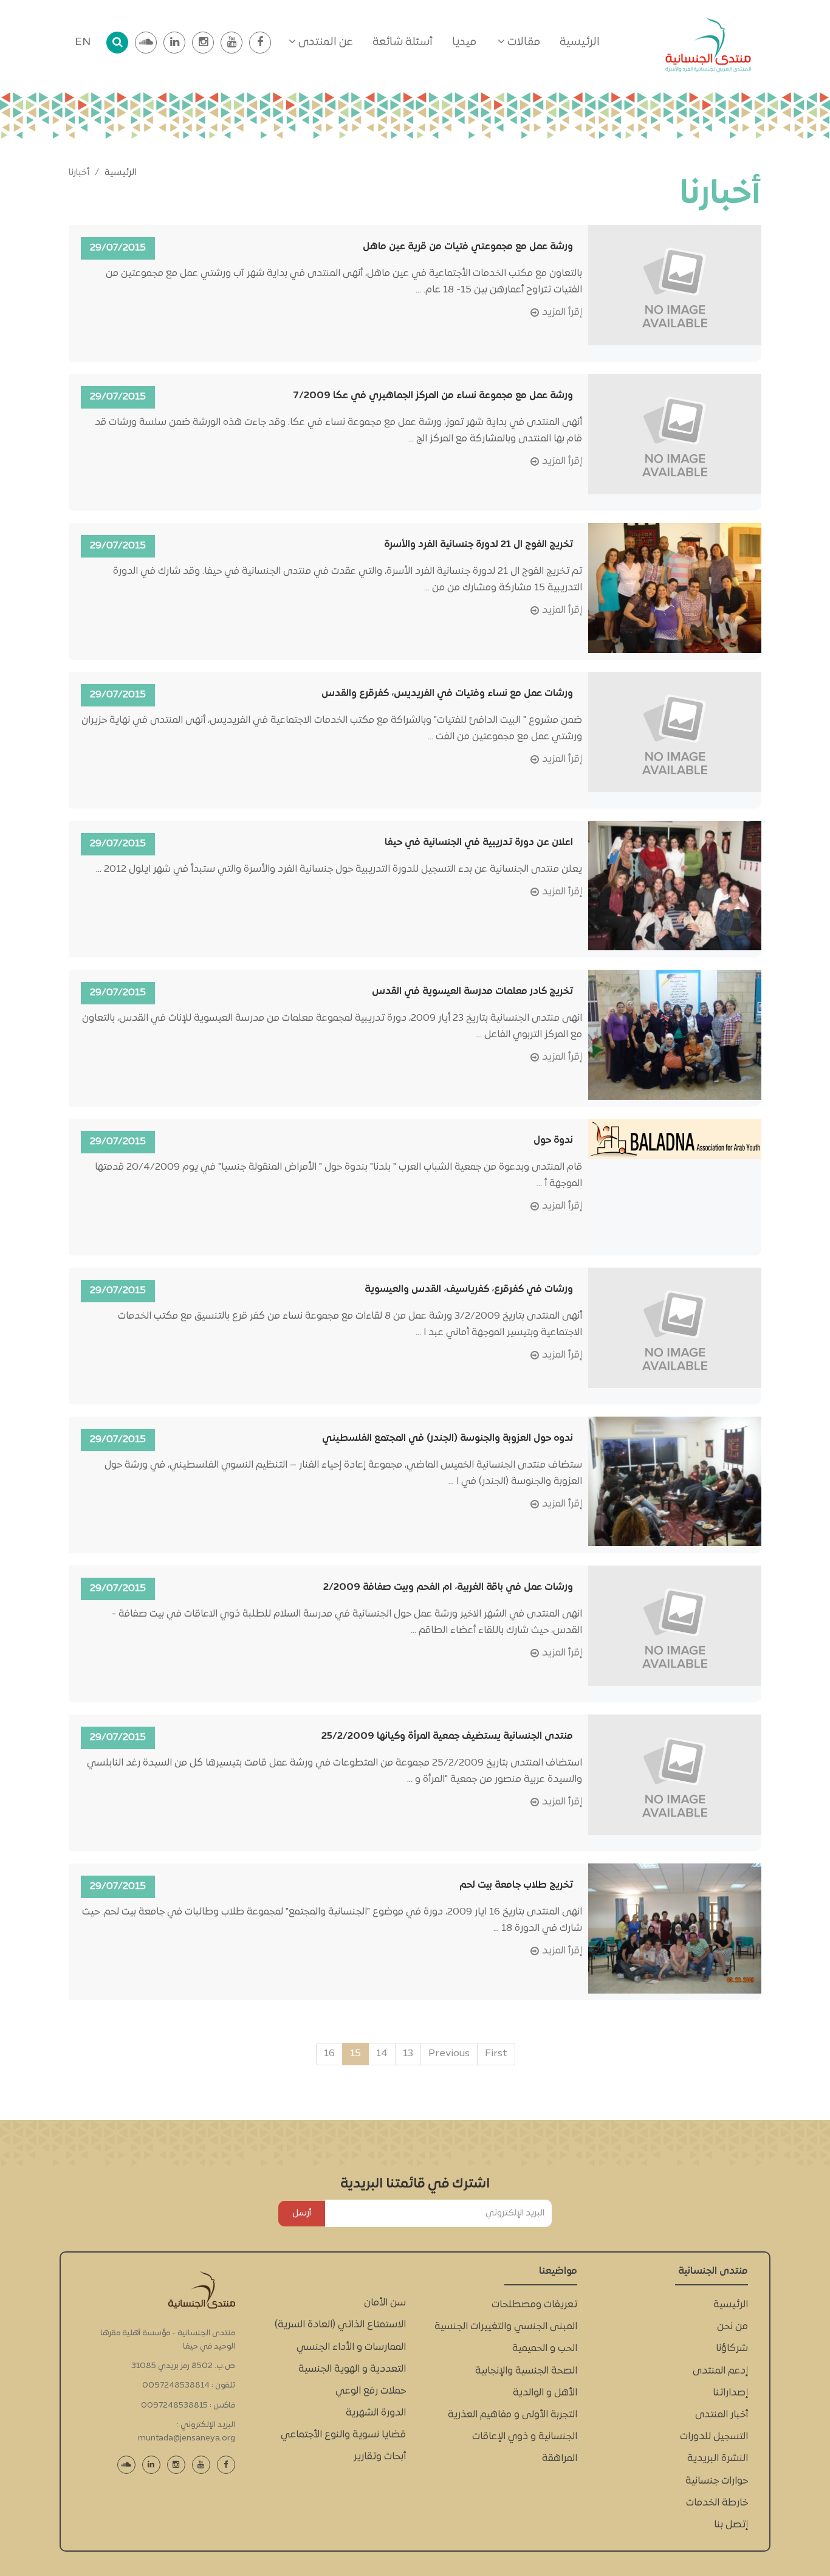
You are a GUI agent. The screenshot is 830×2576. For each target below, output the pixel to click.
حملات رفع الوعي (371, 2391)
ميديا (464, 42)
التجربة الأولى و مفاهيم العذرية (513, 2415)
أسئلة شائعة (403, 42)
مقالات (523, 42)
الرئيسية (580, 42)
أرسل (302, 2213)
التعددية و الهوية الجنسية (352, 2369)
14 (382, 2054)
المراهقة (560, 2459)
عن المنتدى (324, 42)
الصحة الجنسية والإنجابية (526, 2371)
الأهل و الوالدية (545, 2393)
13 (408, 2054)
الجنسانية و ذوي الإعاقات (525, 2437)
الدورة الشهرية (376, 2413)
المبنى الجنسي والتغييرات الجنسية (506, 2327)
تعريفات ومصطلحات (534, 2305)
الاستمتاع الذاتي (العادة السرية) (340, 2325)
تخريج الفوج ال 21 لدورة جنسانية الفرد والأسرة (478, 545)
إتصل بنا (731, 2525)
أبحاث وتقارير (380, 2457)
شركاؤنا (732, 2349)
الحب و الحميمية (545, 2349)
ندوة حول (553, 1141)
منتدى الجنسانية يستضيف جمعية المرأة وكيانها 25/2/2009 (447, 1736)
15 (355, 2054)
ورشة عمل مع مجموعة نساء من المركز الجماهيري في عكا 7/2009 (433, 396)
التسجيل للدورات (714, 2437)
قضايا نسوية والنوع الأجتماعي (343, 2435)
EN (83, 42)
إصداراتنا (730, 2393)
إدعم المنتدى (720, 2371)
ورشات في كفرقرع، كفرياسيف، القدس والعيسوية (469, 1290)
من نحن (732, 2327)
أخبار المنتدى (722, 2415)
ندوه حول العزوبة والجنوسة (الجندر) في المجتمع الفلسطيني (448, 1438)
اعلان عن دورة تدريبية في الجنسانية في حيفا (479, 843)
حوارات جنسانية (717, 2481)
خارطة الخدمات (717, 2503)
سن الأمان (385, 2303)
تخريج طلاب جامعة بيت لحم (516, 1885)
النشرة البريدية (718, 2459)
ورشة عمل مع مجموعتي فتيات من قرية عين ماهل (468, 247)
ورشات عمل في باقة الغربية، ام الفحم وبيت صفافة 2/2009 (448, 1587)
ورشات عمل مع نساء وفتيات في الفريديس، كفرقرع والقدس (447, 694)
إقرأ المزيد (562, 313)
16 (329, 2054)
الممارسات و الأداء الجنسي (351, 2347)
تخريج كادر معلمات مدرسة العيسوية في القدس (472, 992)
